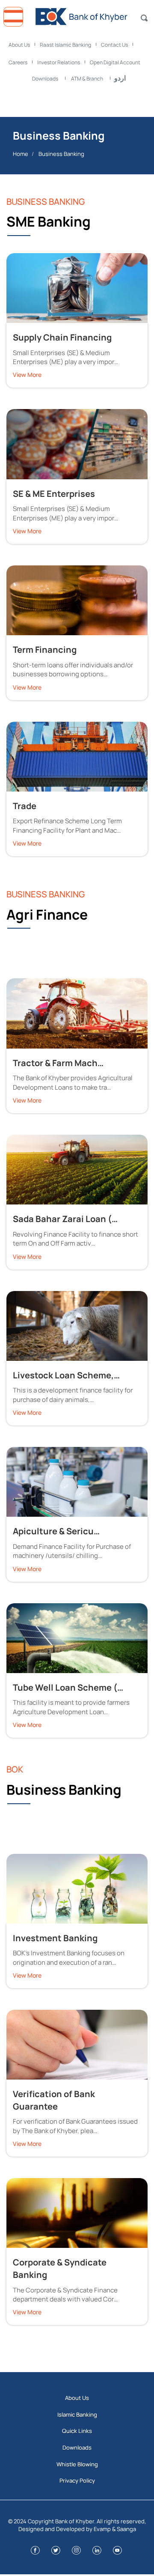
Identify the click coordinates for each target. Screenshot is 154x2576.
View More (27, 375)
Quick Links (77, 2431)
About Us (19, 45)
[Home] (77, 14)
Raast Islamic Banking (65, 45)
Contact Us (114, 45)
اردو (120, 78)
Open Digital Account (115, 62)
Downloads (45, 79)
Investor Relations (59, 62)
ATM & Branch (87, 79)
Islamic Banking (77, 2415)
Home (21, 154)
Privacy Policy (77, 2480)
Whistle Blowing (77, 2464)
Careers (18, 62)
